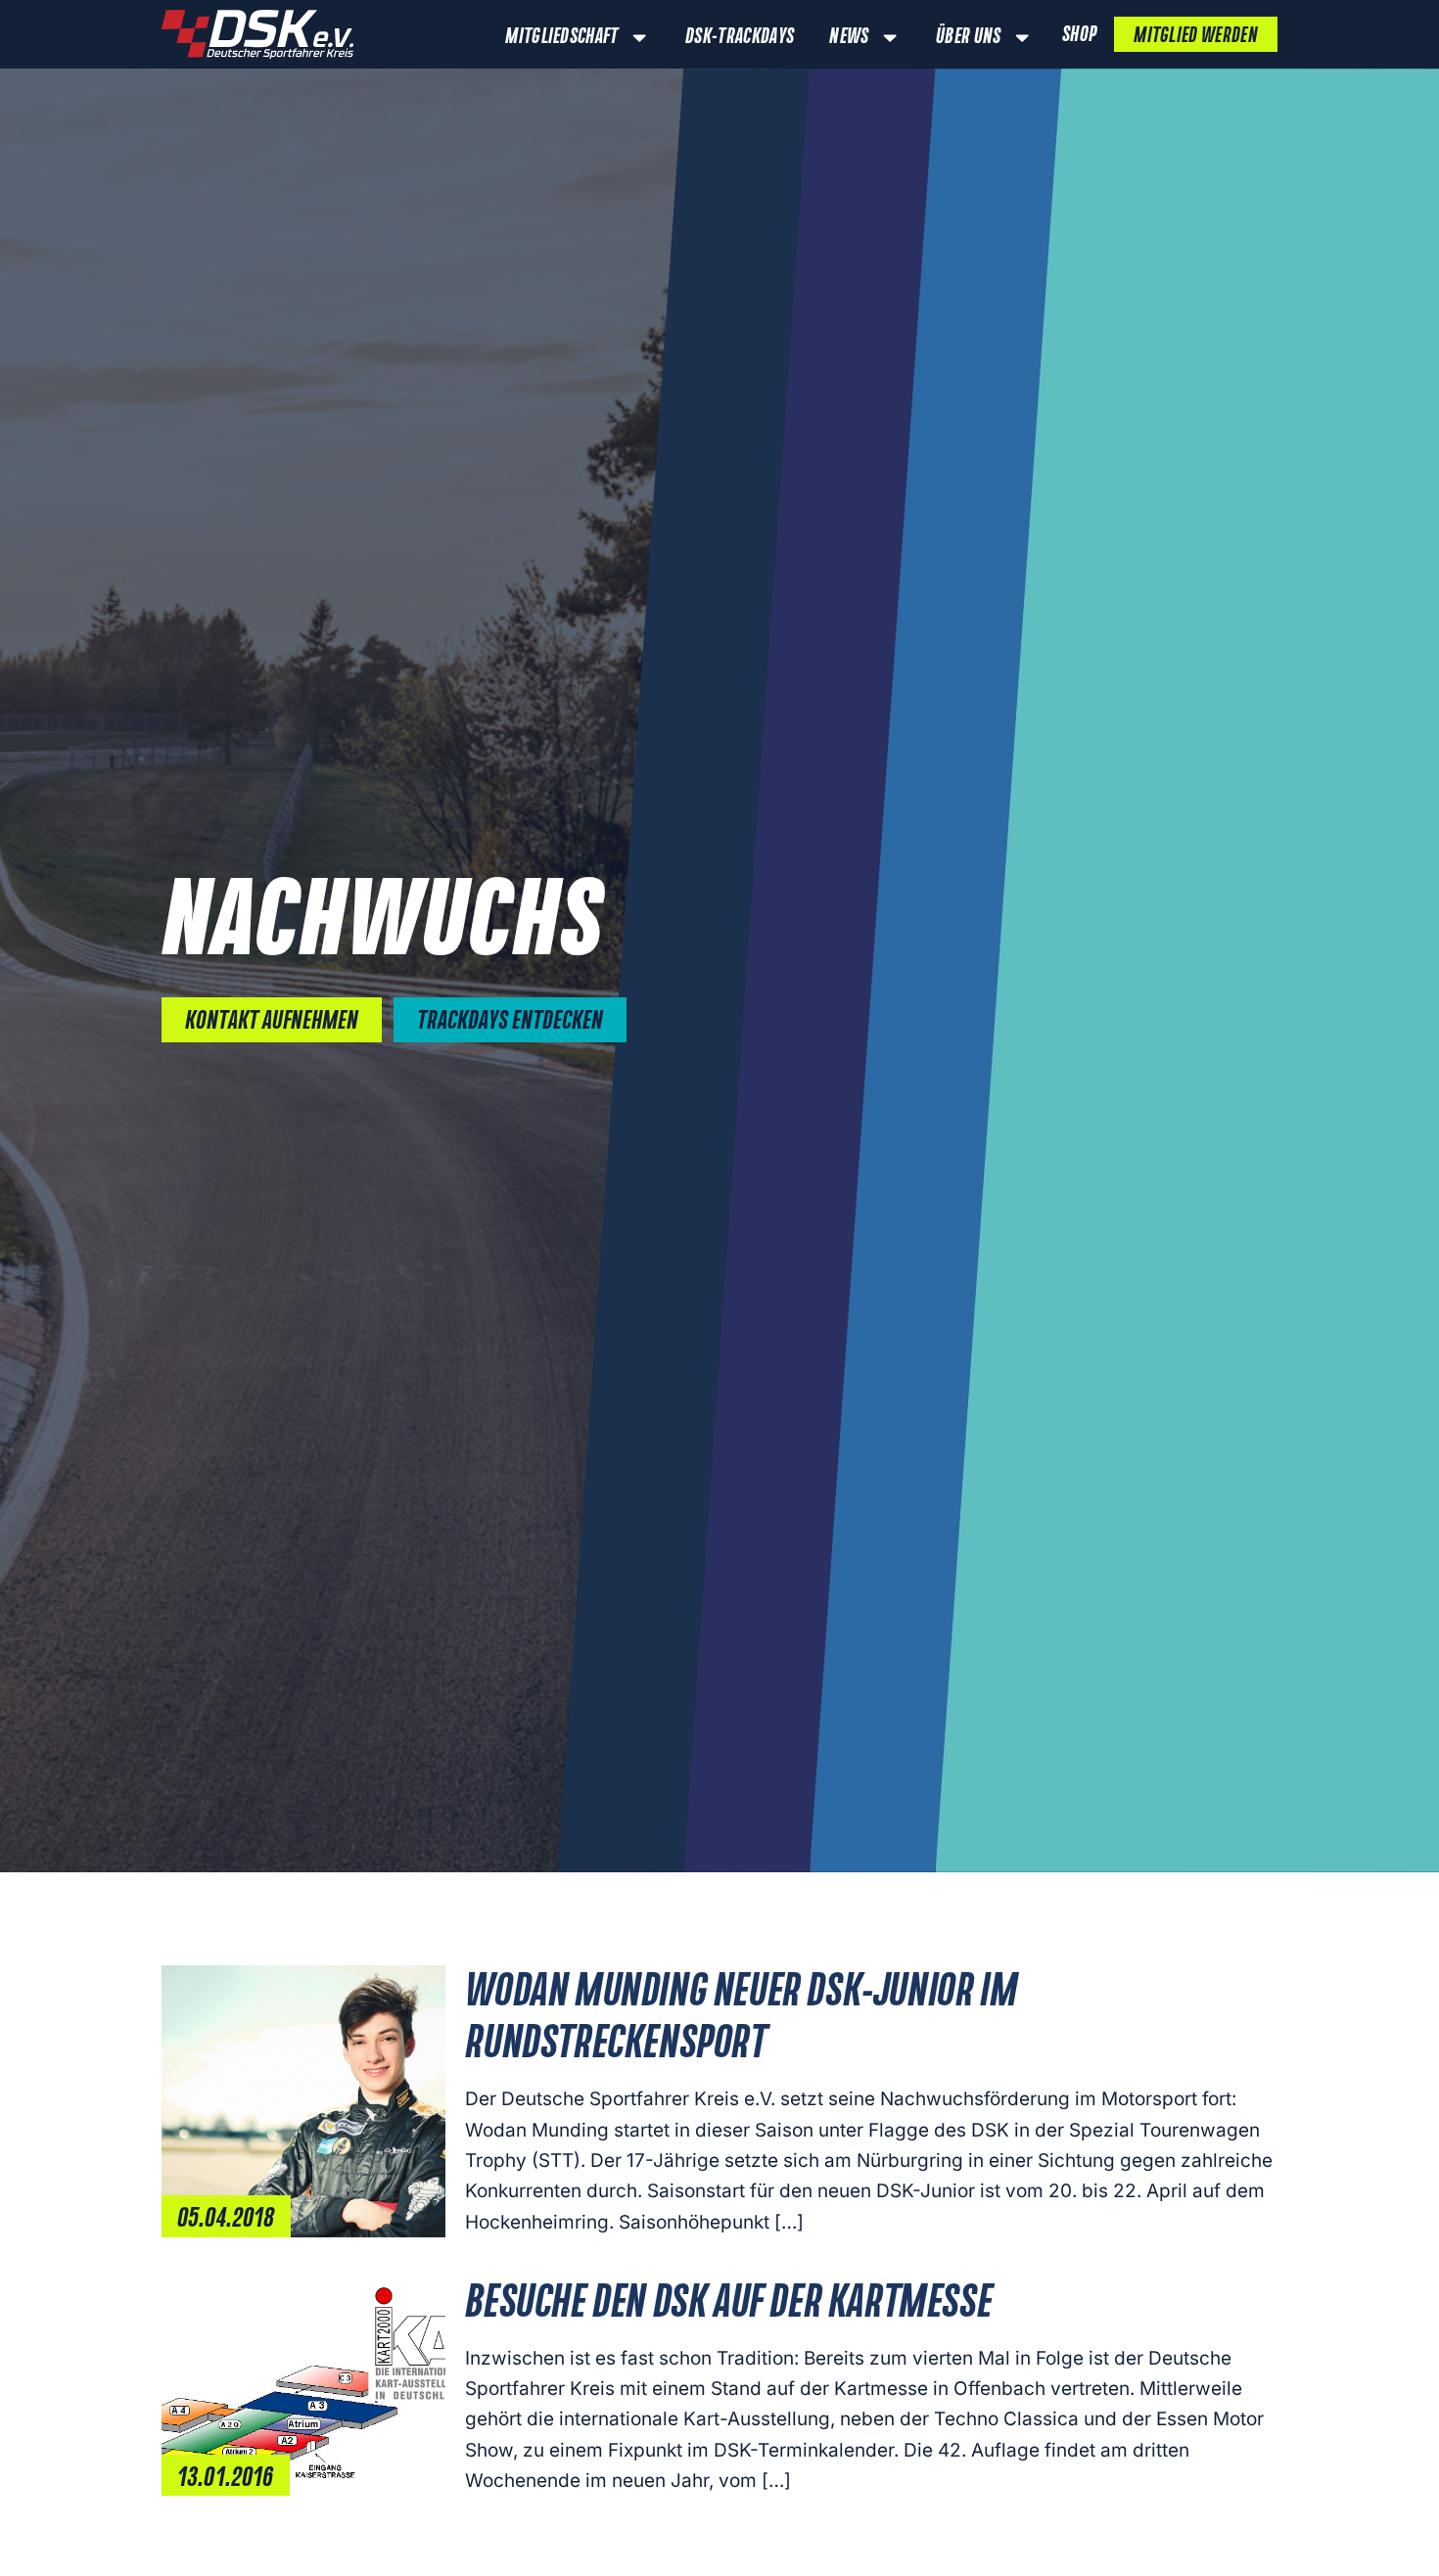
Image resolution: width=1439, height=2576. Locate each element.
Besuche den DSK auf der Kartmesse (728, 2304)
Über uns (969, 37)
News (849, 37)
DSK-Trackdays (740, 37)
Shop (1079, 35)
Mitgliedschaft (561, 37)
